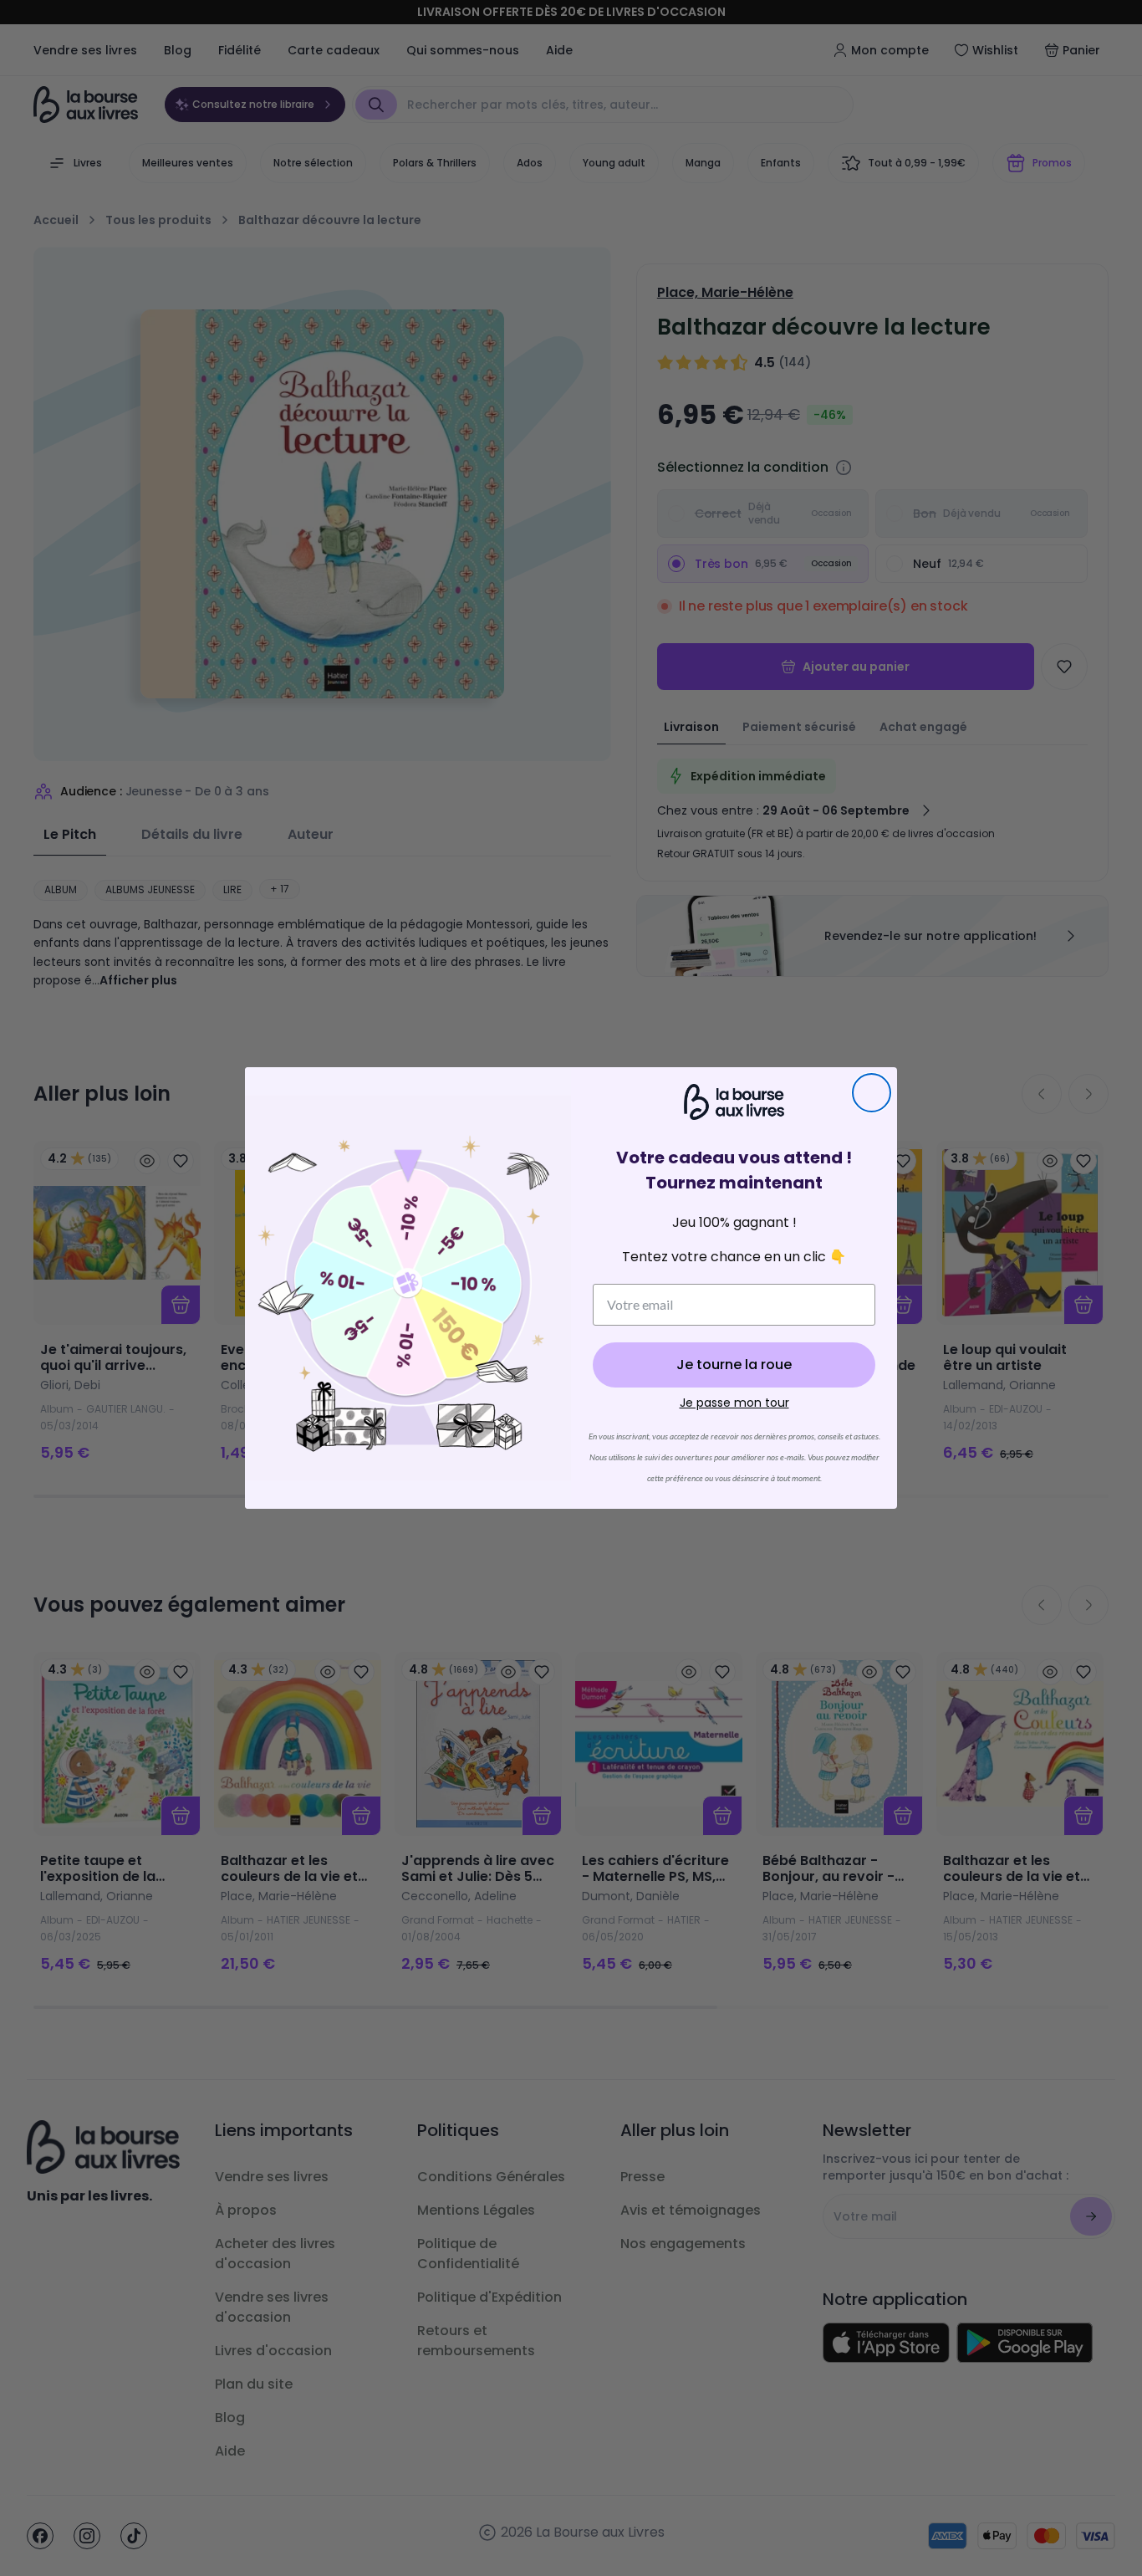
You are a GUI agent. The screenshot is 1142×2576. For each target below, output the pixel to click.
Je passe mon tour (734, 1403)
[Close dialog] (872, 1093)
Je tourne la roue (734, 1365)
